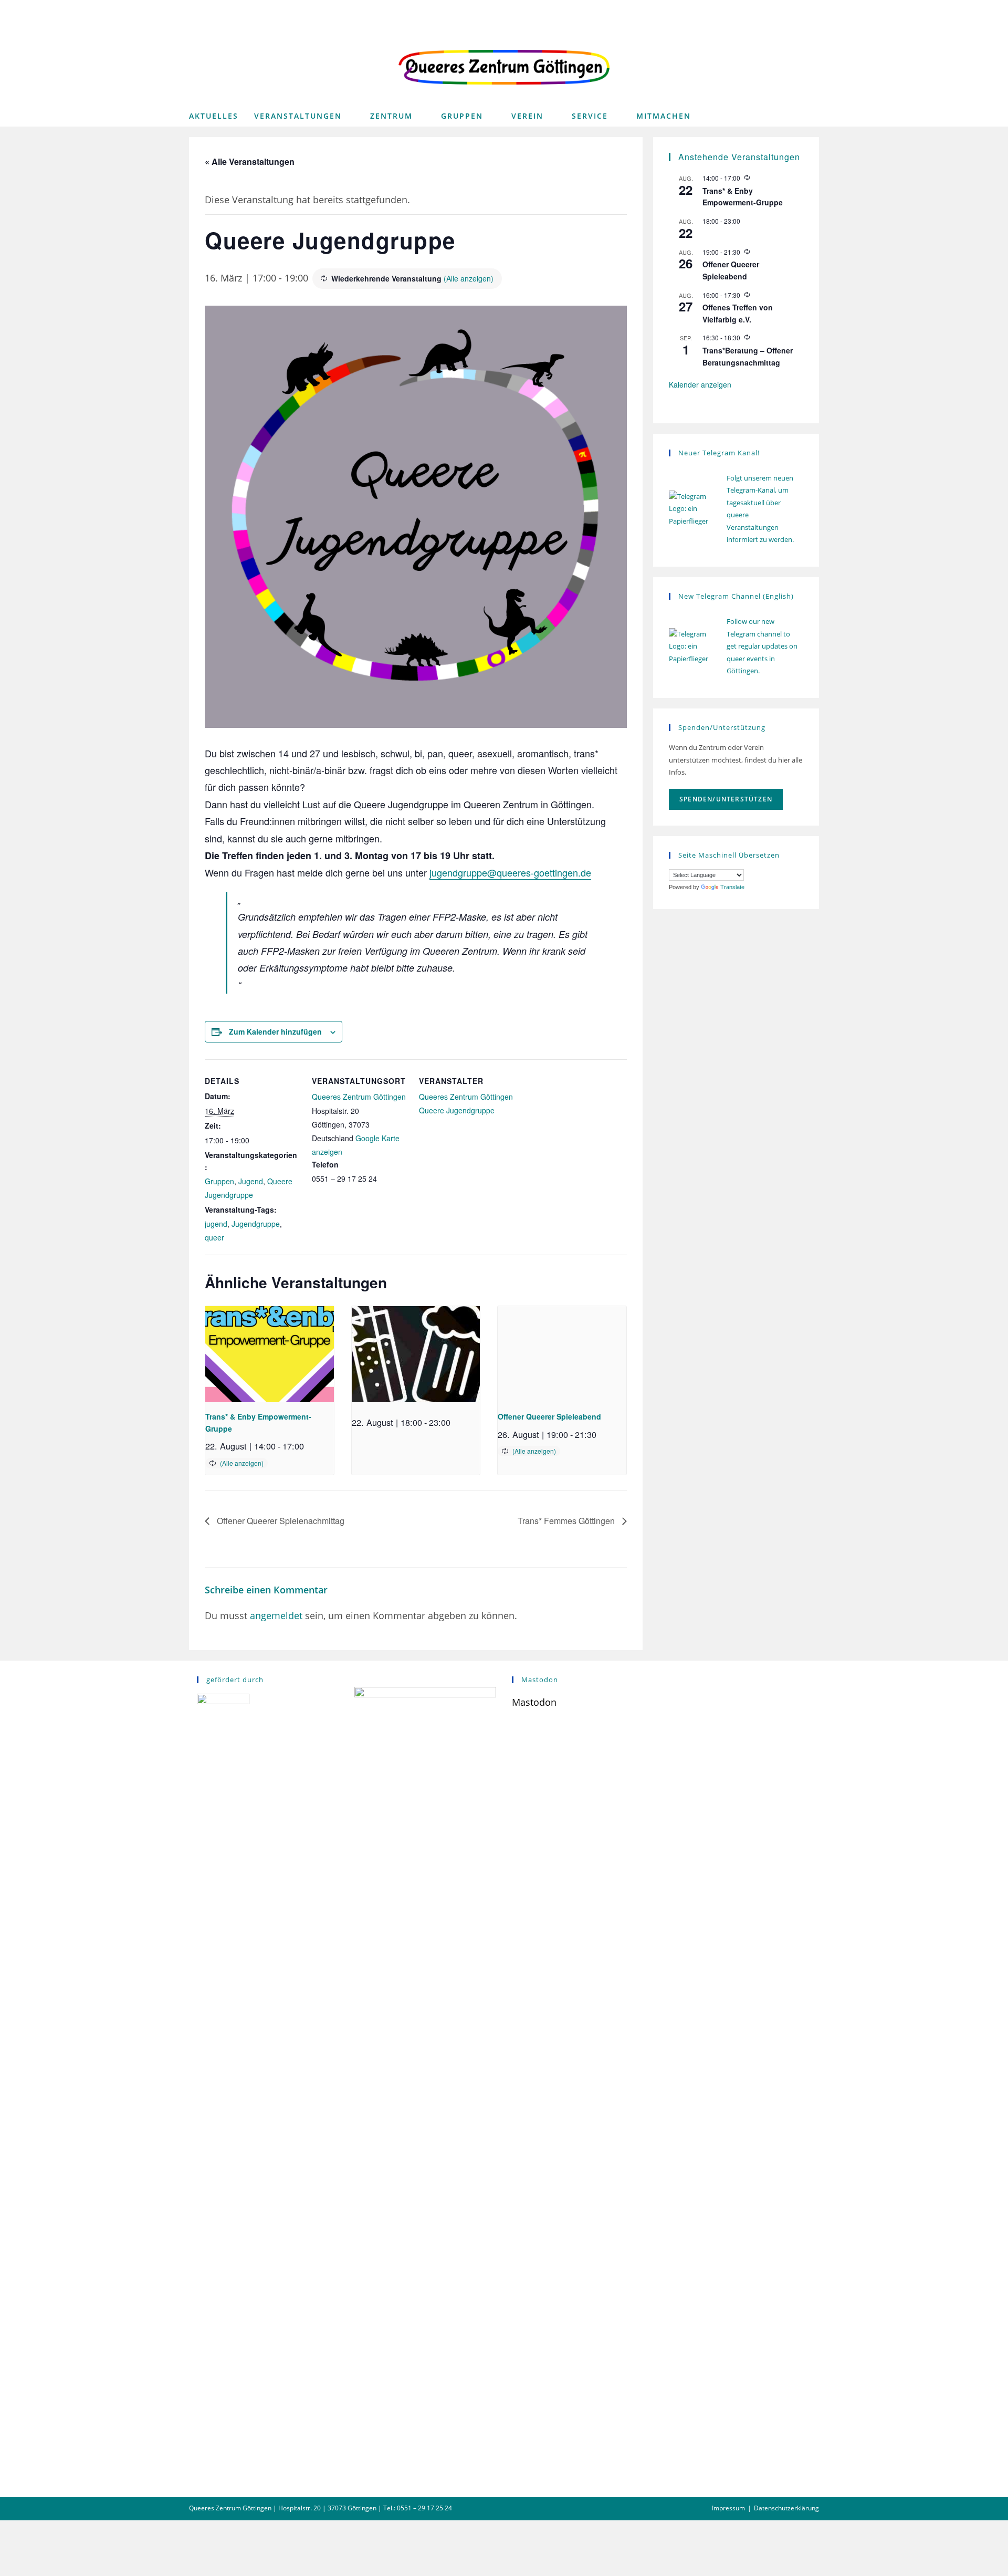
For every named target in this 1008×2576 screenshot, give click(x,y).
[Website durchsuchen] (808, 118)
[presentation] (270, 1354)
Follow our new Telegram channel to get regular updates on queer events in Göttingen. (762, 646)
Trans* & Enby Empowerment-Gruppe (743, 197)
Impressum (728, 2508)
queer (214, 1237)
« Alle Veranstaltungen (250, 161)
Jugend (251, 1181)
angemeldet (276, 1615)
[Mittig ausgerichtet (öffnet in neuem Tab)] (812, 9)
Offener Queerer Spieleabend (549, 1416)
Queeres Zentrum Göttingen (359, 1097)
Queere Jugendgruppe (457, 1110)
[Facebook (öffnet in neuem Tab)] (779, 9)
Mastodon (534, 1702)
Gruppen (219, 1181)
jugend (216, 1224)
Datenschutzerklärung (786, 2508)
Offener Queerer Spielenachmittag (280, 1521)
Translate (732, 887)
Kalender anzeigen (700, 384)
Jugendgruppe (256, 1224)
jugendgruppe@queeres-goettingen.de (510, 872)
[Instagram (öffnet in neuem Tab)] (797, 9)
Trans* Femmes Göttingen (567, 1521)
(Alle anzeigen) (469, 278)
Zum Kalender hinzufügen (275, 1031)
